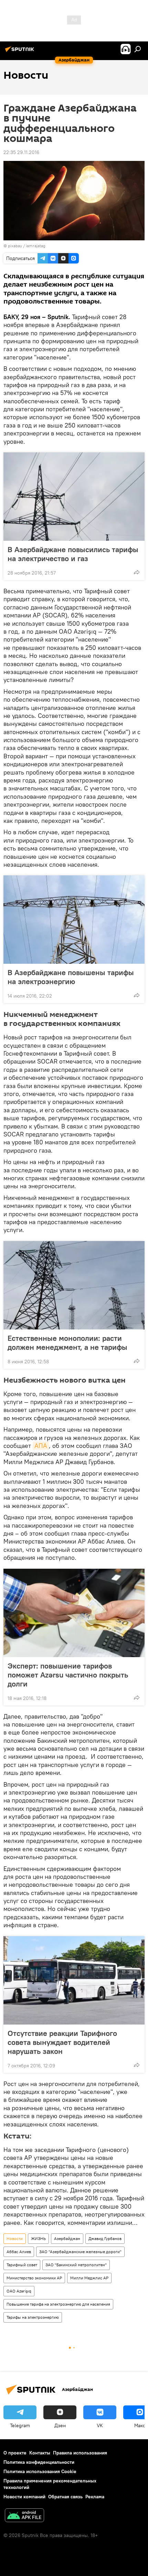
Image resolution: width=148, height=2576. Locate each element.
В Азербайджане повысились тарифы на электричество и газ (73, 554)
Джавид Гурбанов (105, 2238)
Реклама (95, 2497)
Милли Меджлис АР (89, 2278)
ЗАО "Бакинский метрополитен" (76, 2265)
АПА (41, 1446)
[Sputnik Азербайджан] (21, 52)
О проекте (15, 2453)
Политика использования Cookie (40, 2471)
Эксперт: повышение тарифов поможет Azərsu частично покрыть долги (68, 1675)
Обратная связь (65, 2497)
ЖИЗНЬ (38, 2238)
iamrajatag (36, 246)
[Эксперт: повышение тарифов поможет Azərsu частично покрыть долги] (74, 1613)
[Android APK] (24, 2516)
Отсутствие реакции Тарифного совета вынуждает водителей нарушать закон (62, 2042)
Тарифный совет (22, 2265)
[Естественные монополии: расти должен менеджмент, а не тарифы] (74, 1285)
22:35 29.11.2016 (21, 152)
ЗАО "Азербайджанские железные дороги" (80, 2252)
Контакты (40, 2453)
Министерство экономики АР (34, 2278)
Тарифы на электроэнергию (33, 2317)
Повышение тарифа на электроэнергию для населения (58, 2304)
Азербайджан (67, 2238)
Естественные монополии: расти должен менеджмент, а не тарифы (67, 1343)
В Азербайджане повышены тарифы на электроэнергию (71, 977)
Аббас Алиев (19, 2252)
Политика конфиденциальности (39, 2462)
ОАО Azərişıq (19, 2291)
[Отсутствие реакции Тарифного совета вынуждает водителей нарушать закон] (74, 1980)
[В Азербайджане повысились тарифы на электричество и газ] (74, 497)
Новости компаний (24, 2497)
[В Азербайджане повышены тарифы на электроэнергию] (74, 920)
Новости (15, 2238)
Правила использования (80, 2453)
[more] (137, 572)
